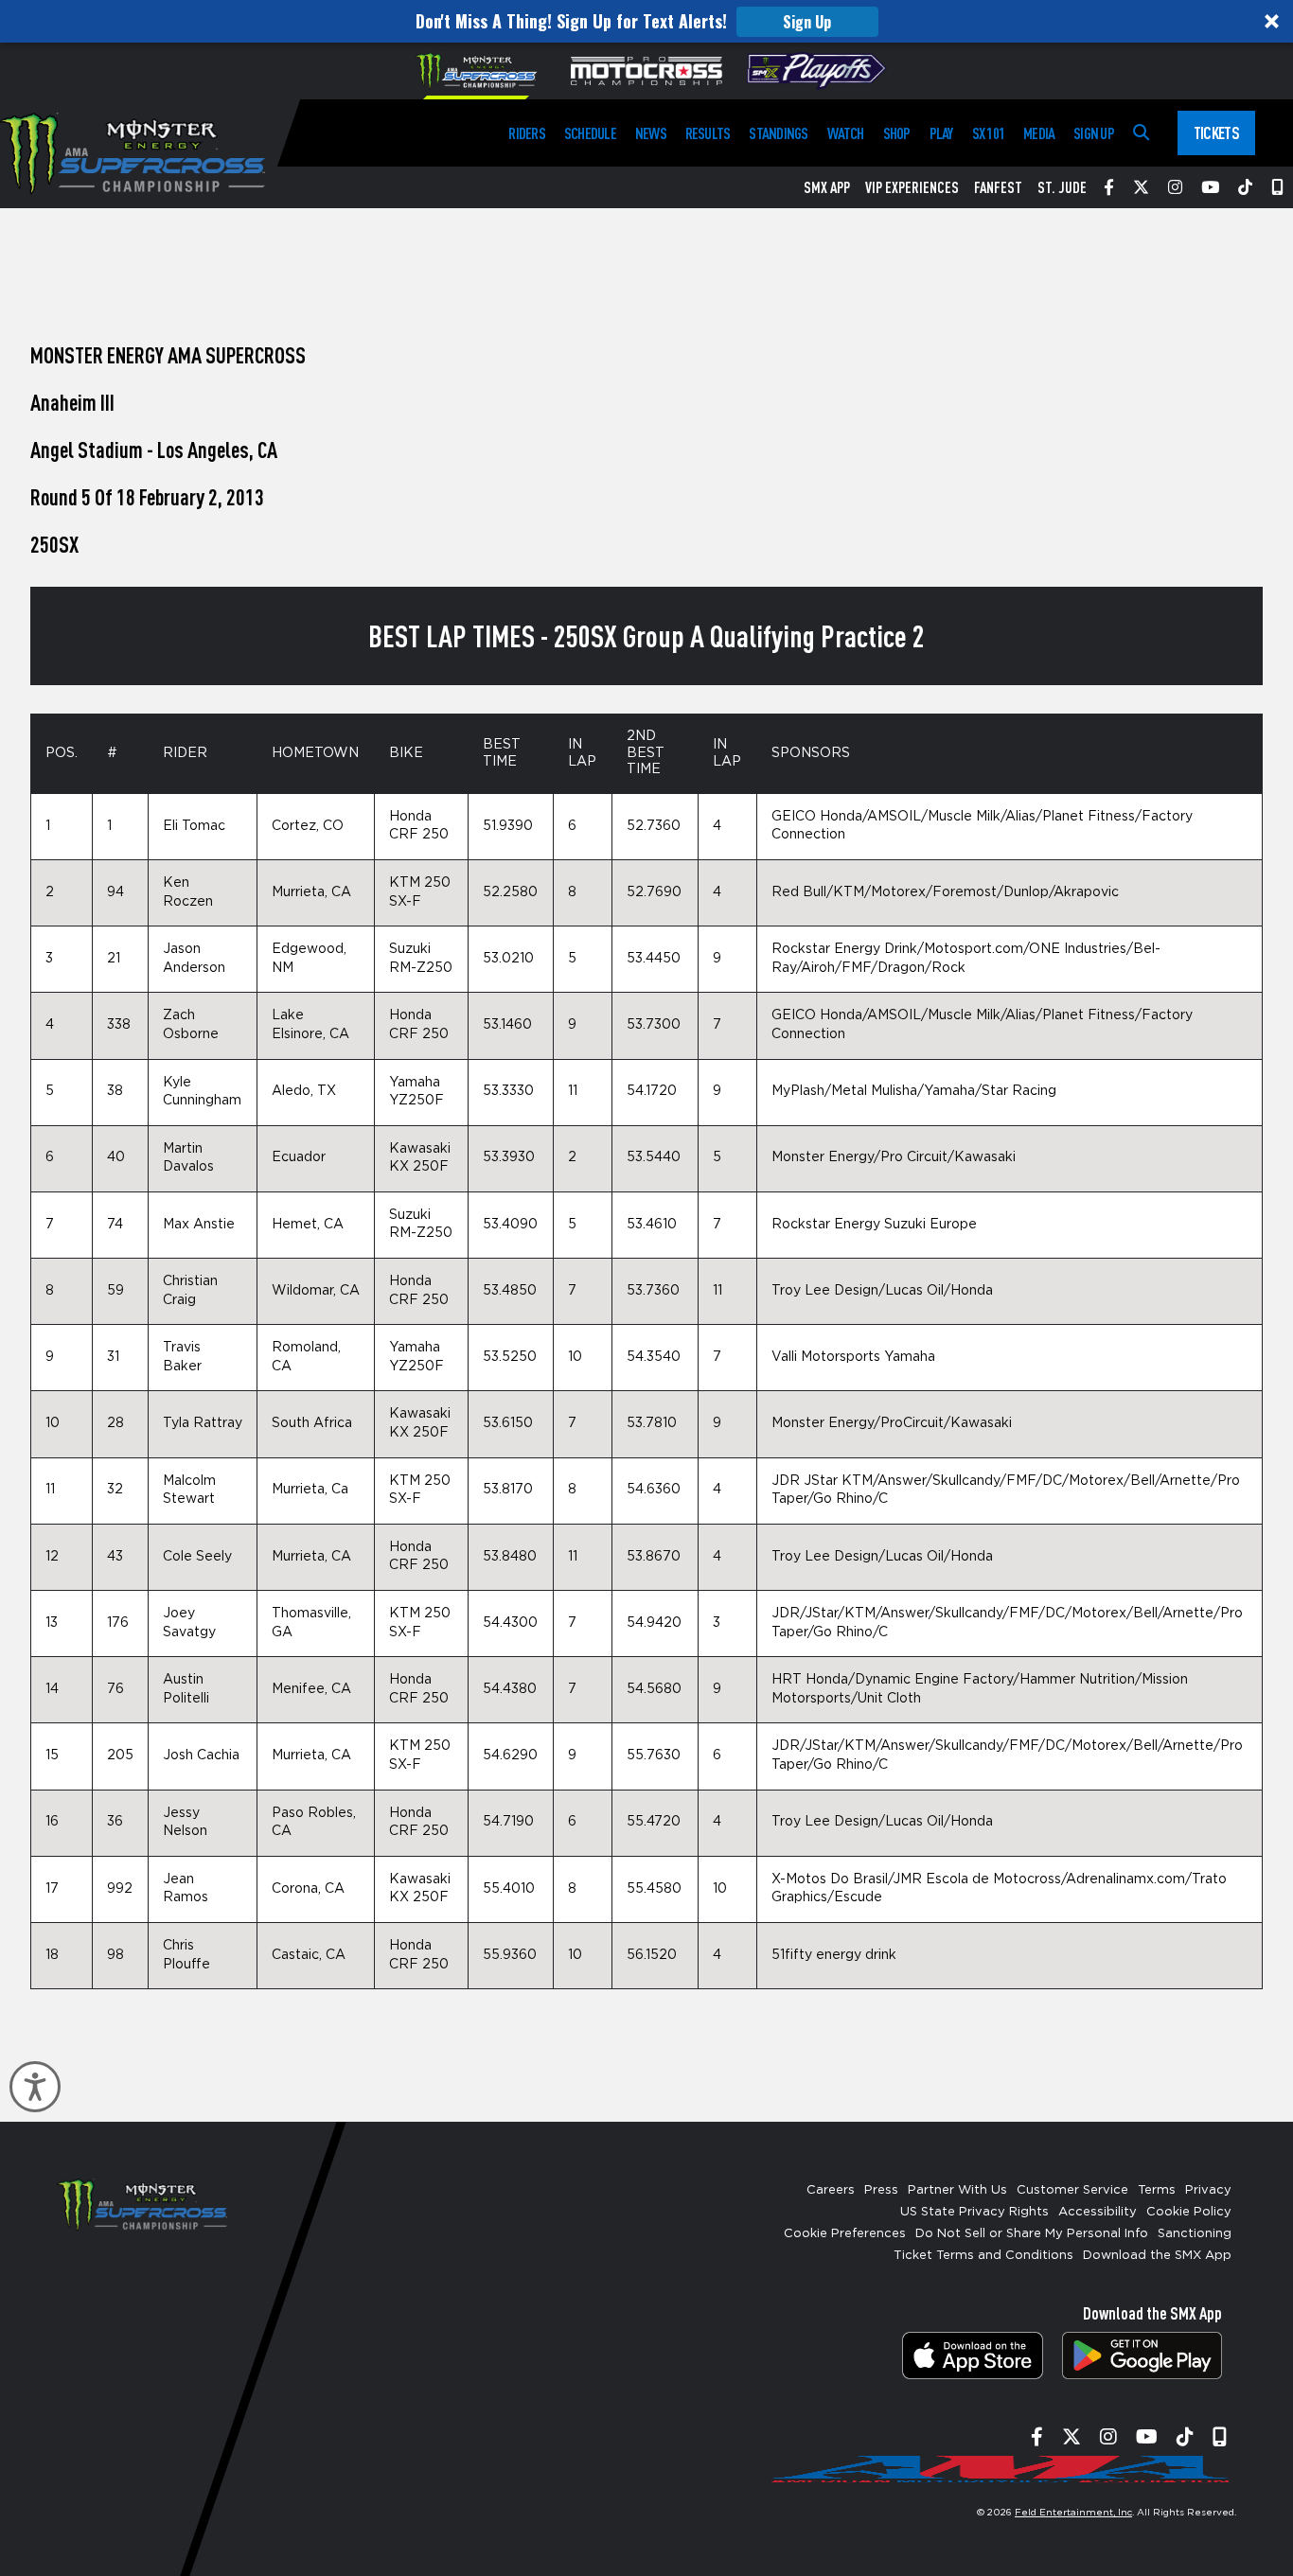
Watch (846, 133)
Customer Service (1072, 2190)
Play (941, 133)
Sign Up (807, 22)
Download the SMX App (1157, 2256)
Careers (831, 2190)
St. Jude (1062, 187)
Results (708, 133)
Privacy (1208, 2190)
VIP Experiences (912, 187)
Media (1039, 133)
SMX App (827, 187)
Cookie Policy (1189, 2212)
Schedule (590, 133)
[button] (646, 21)
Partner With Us (957, 2190)
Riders (526, 133)
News (651, 133)
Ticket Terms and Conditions (983, 2256)
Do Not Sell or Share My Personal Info (1032, 2234)
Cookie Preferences (845, 2234)
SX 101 (988, 133)
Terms (1157, 2190)
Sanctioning (1195, 2234)
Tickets (1216, 132)
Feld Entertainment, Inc (1073, 2513)
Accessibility (1098, 2212)
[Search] (1141, 133)
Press (881, 2190)
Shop (897, 133)
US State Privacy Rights (974, 2212)
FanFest (998, 187)
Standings (778, 133)
